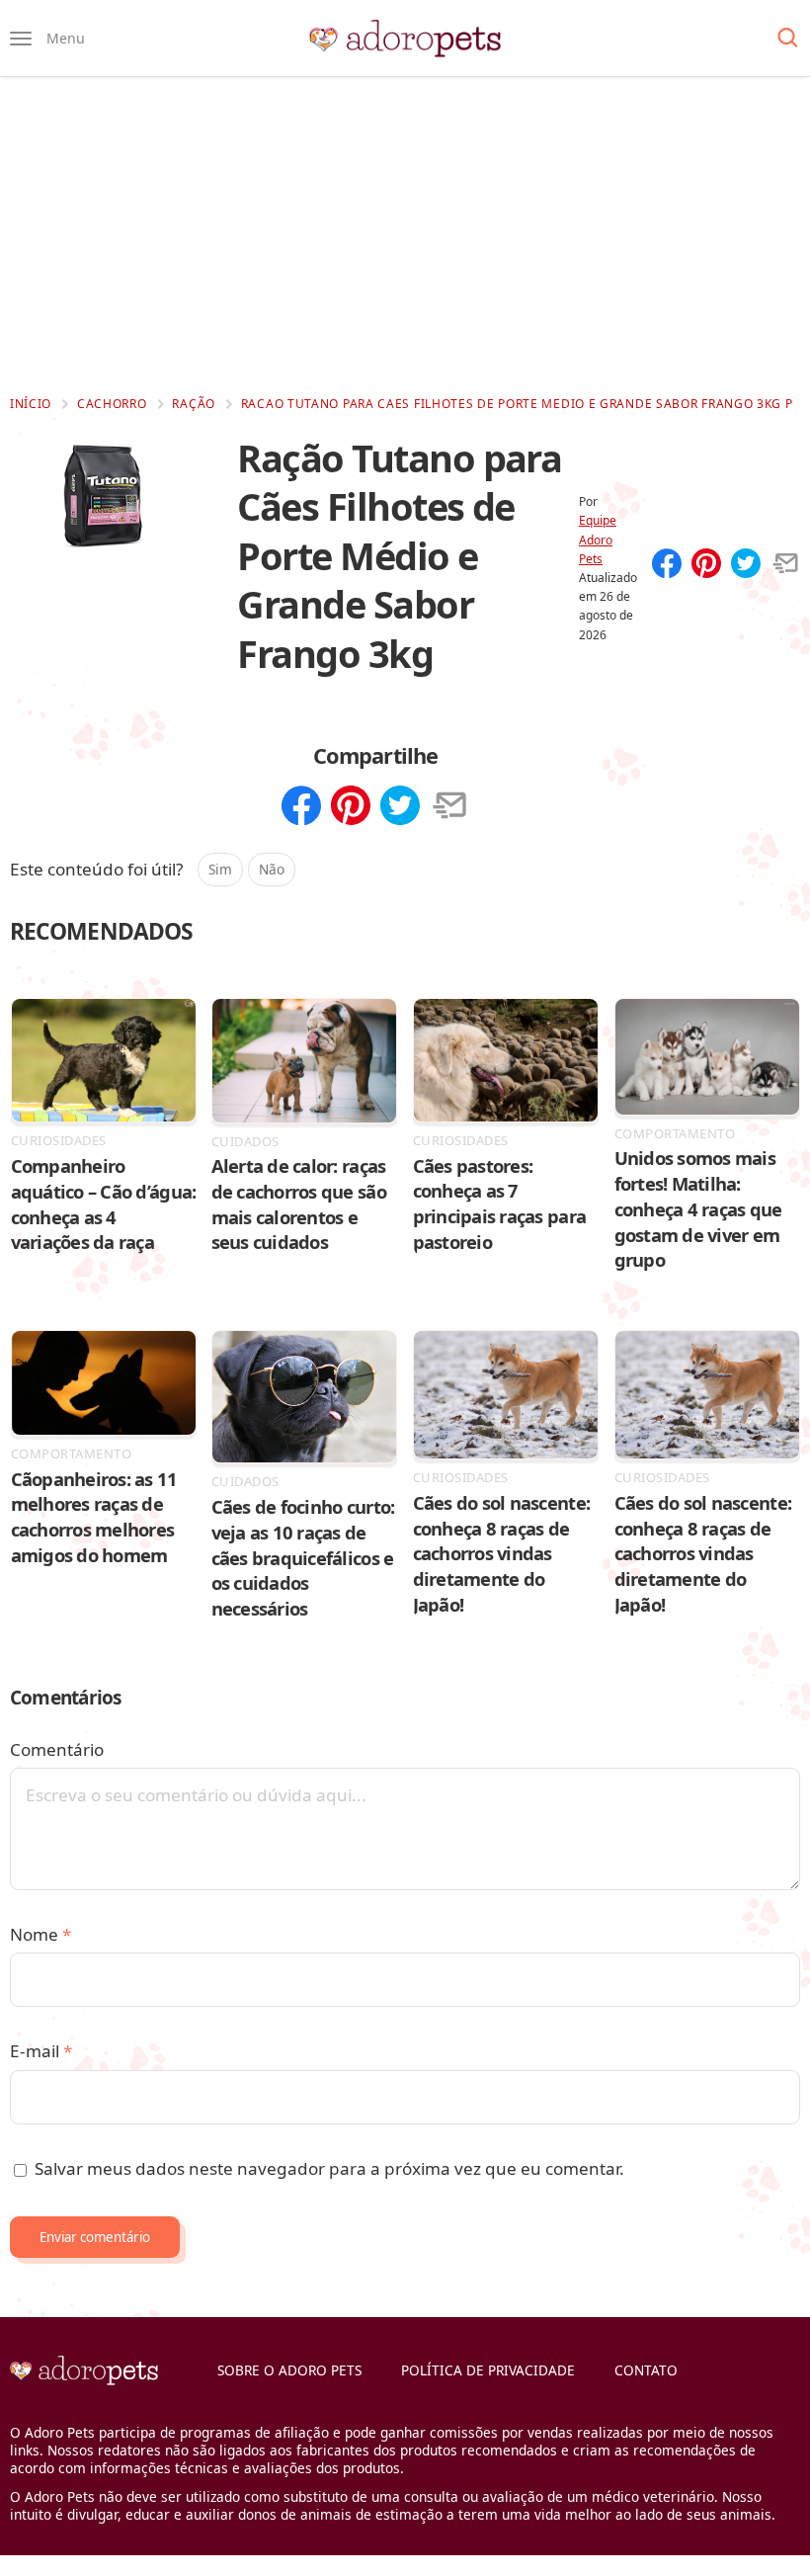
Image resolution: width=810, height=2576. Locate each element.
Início (31, 404)
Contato (646, 2370)
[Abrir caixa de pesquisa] (788, 39)
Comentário (57, 1749)
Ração (194, 404)
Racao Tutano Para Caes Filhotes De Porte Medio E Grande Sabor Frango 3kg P (517, 404)
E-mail (41, 2051)
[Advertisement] (405, 235)
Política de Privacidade (488, 2370)
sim (220, 869)
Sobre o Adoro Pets (289, 2370)
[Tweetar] (746, 565)
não (272, 869)
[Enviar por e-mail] (785, 565)
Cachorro (112, 404)
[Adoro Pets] (405, 39)
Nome (40, 1934)
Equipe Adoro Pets (598, 539)
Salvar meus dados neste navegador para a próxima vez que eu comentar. (329, 2168)
